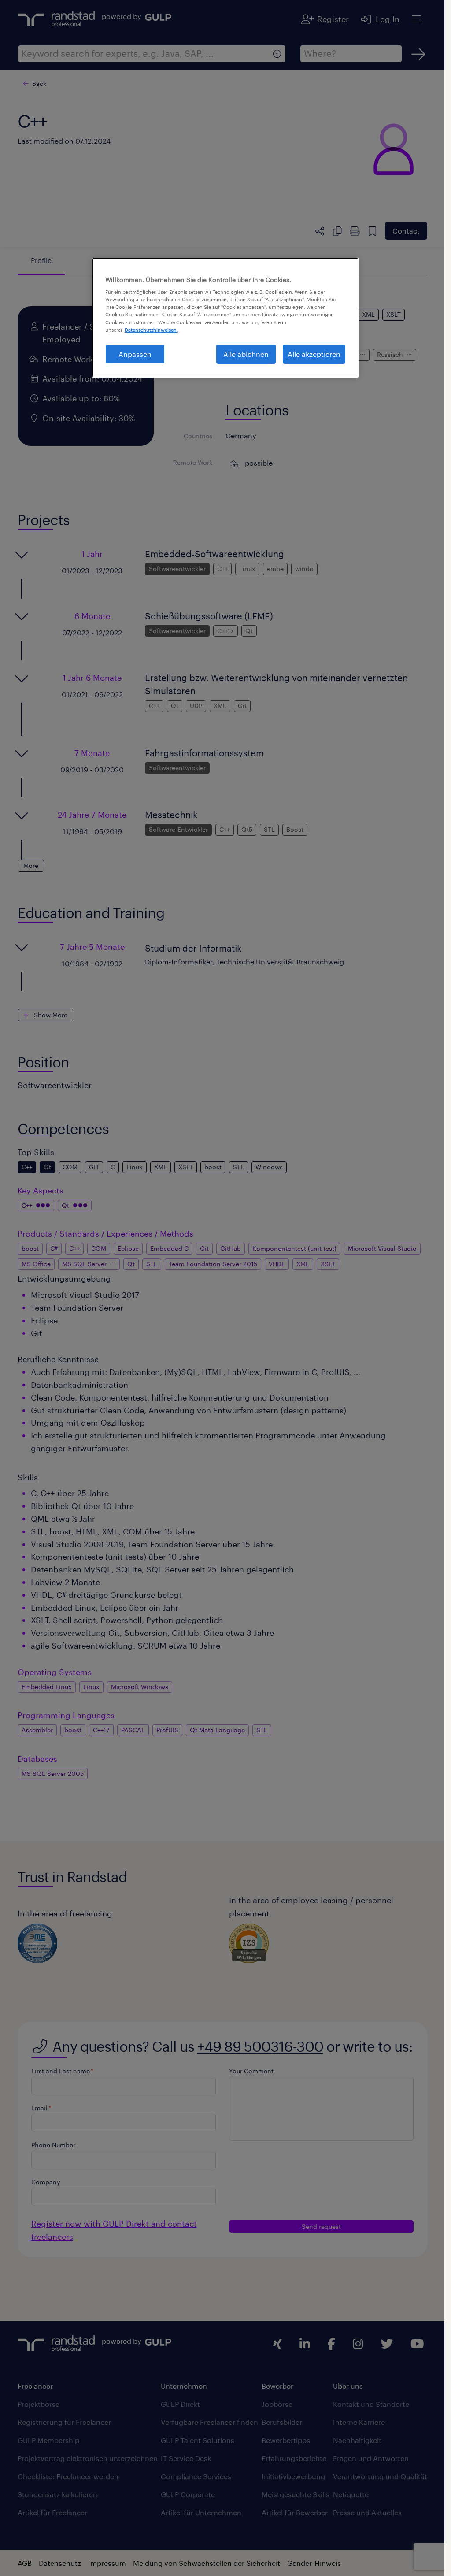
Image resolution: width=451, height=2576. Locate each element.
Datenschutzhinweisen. (151, 330)
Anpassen (135, 354)
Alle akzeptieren (314, 354)
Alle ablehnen (246, 354)
